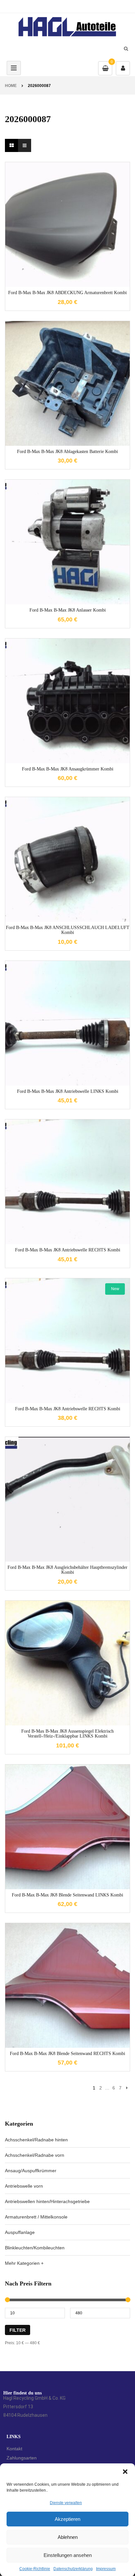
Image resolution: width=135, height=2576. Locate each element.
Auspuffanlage (20, 2232)
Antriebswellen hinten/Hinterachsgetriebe (47, 2201)
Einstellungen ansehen (68, 2555)
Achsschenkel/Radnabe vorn (35, 2155)
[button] (125, 2472)
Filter (18, 2330)
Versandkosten (73, 217)
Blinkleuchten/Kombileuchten (35, 2248)
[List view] (25, 145)
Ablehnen (68, 2537)
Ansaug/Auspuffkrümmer (31, 2171)
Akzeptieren (67, 2519)
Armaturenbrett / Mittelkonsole (36, 2217)
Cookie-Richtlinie (35, 2569)
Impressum (106, 2569)
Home (11, 86)
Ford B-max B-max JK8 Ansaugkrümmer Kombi (68, 769)
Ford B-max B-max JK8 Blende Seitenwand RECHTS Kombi (67, 2054)
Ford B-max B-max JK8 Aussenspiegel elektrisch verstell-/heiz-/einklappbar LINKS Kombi (67, 1734)
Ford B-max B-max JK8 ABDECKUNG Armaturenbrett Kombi (67, 293)
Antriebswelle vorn (24, 2186)
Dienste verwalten (66, 2503)
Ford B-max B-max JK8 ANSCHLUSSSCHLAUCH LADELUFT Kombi (68, 930)
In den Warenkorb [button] (67, 268)
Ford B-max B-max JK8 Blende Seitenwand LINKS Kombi (67, 1895)
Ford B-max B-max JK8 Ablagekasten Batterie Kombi (67, 452)
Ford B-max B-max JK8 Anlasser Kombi (68, 610)
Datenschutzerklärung (73, 2569)
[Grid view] (11, 145)
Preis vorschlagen (67, 233)
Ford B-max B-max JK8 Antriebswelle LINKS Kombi (68, 1091)
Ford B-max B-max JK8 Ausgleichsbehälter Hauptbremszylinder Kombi (67, 1570)
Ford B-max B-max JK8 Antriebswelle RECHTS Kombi (68, 1250)
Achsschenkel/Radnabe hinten (36, 2140)
